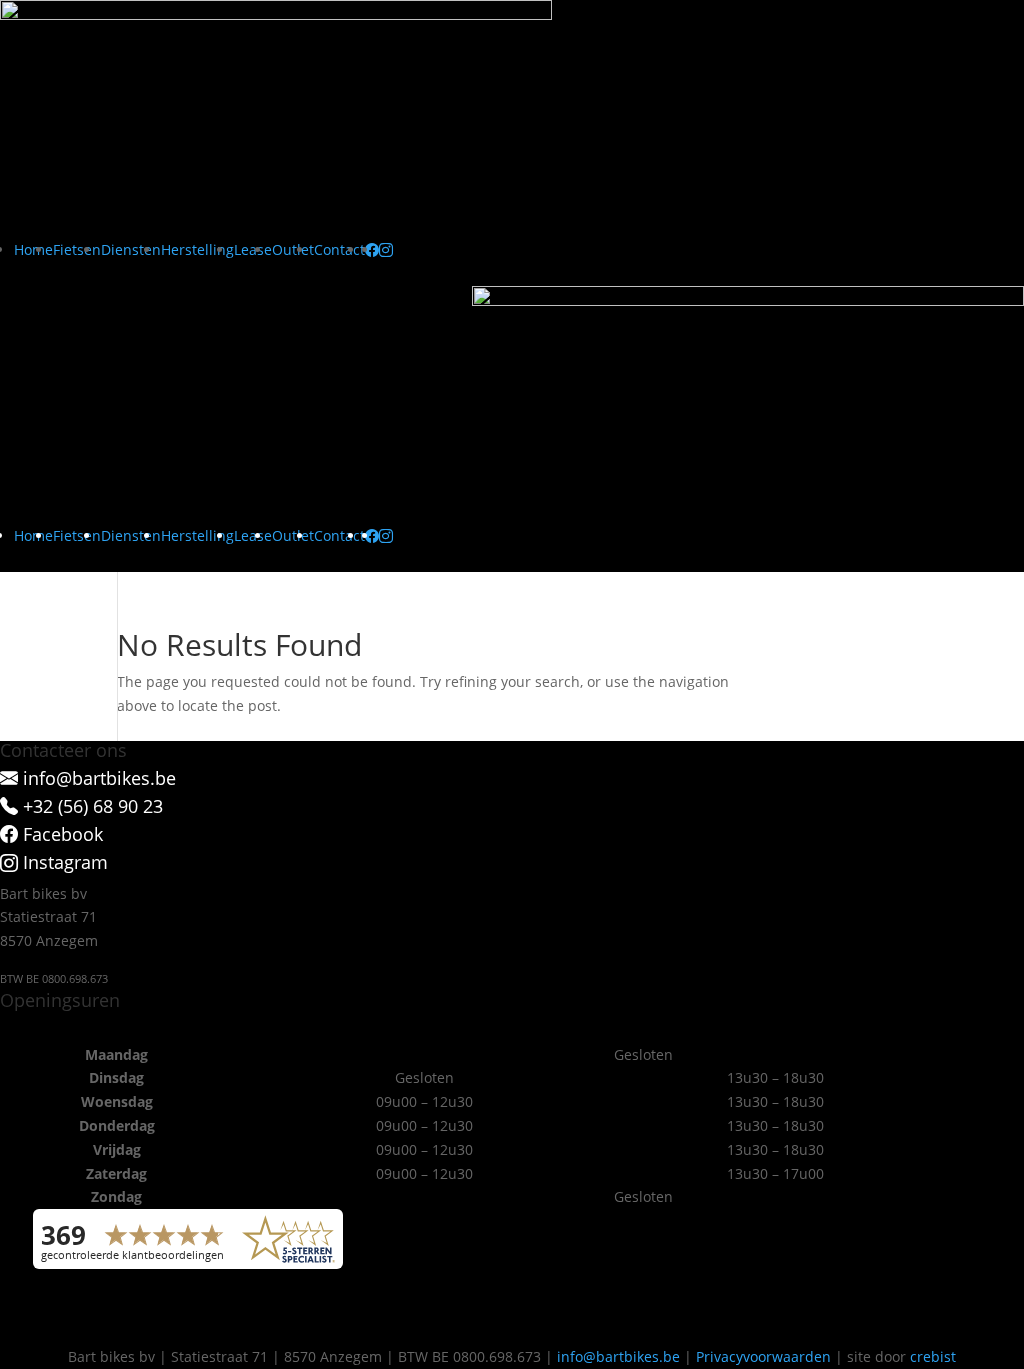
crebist (933, 1356)
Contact (339, 249)
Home (33, 249)
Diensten (131, 249)
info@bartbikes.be (618, 1356)
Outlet (293, 249)
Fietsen (77, 249)
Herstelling (197, 249)
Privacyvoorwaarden (763, 1356)
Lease (253, 249)
